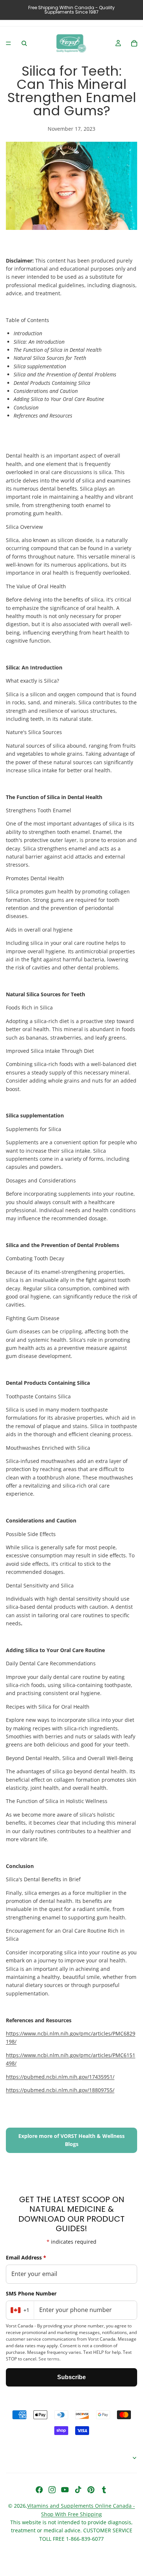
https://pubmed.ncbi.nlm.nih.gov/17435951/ (60, 2077)
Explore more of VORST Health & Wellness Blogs (71, 2140)
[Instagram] (52, 2490)
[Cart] (134, 43)
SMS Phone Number (31, 2293)
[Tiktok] (78, 2490)
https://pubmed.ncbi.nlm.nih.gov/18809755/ (60, 2090)
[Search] (24, 43)
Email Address (26, 2257)
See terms (49, 2359)
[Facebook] (39, 2490)
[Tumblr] (104, 2490)
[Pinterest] (91, 2490)
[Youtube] (65, 2490)
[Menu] (8, 43)
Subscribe (71, 2377)
